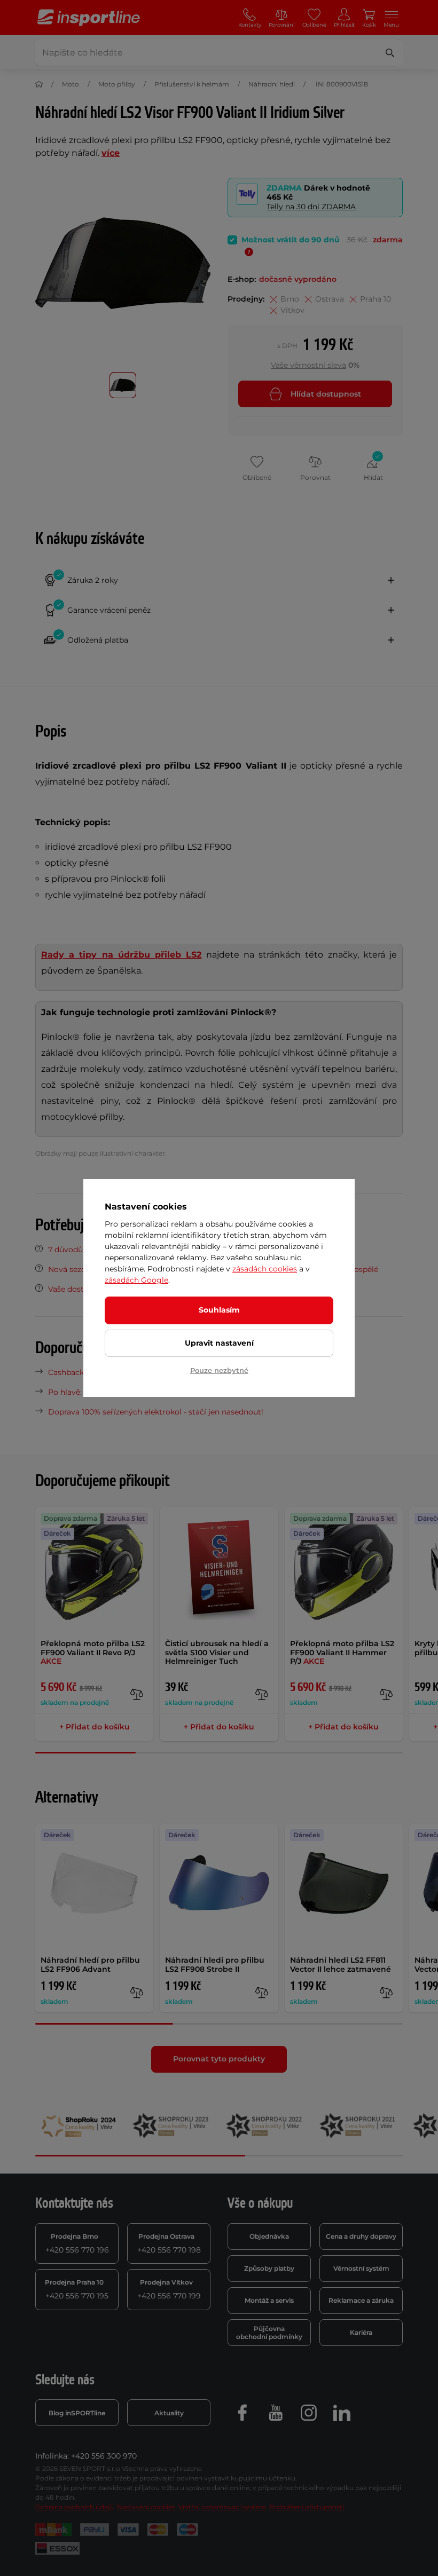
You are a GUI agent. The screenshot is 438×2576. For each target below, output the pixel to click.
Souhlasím (219, 1310)
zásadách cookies (265, 1269)
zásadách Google (136, 1280)
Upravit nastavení (219, 1343)
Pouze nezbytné (219, 1370)
